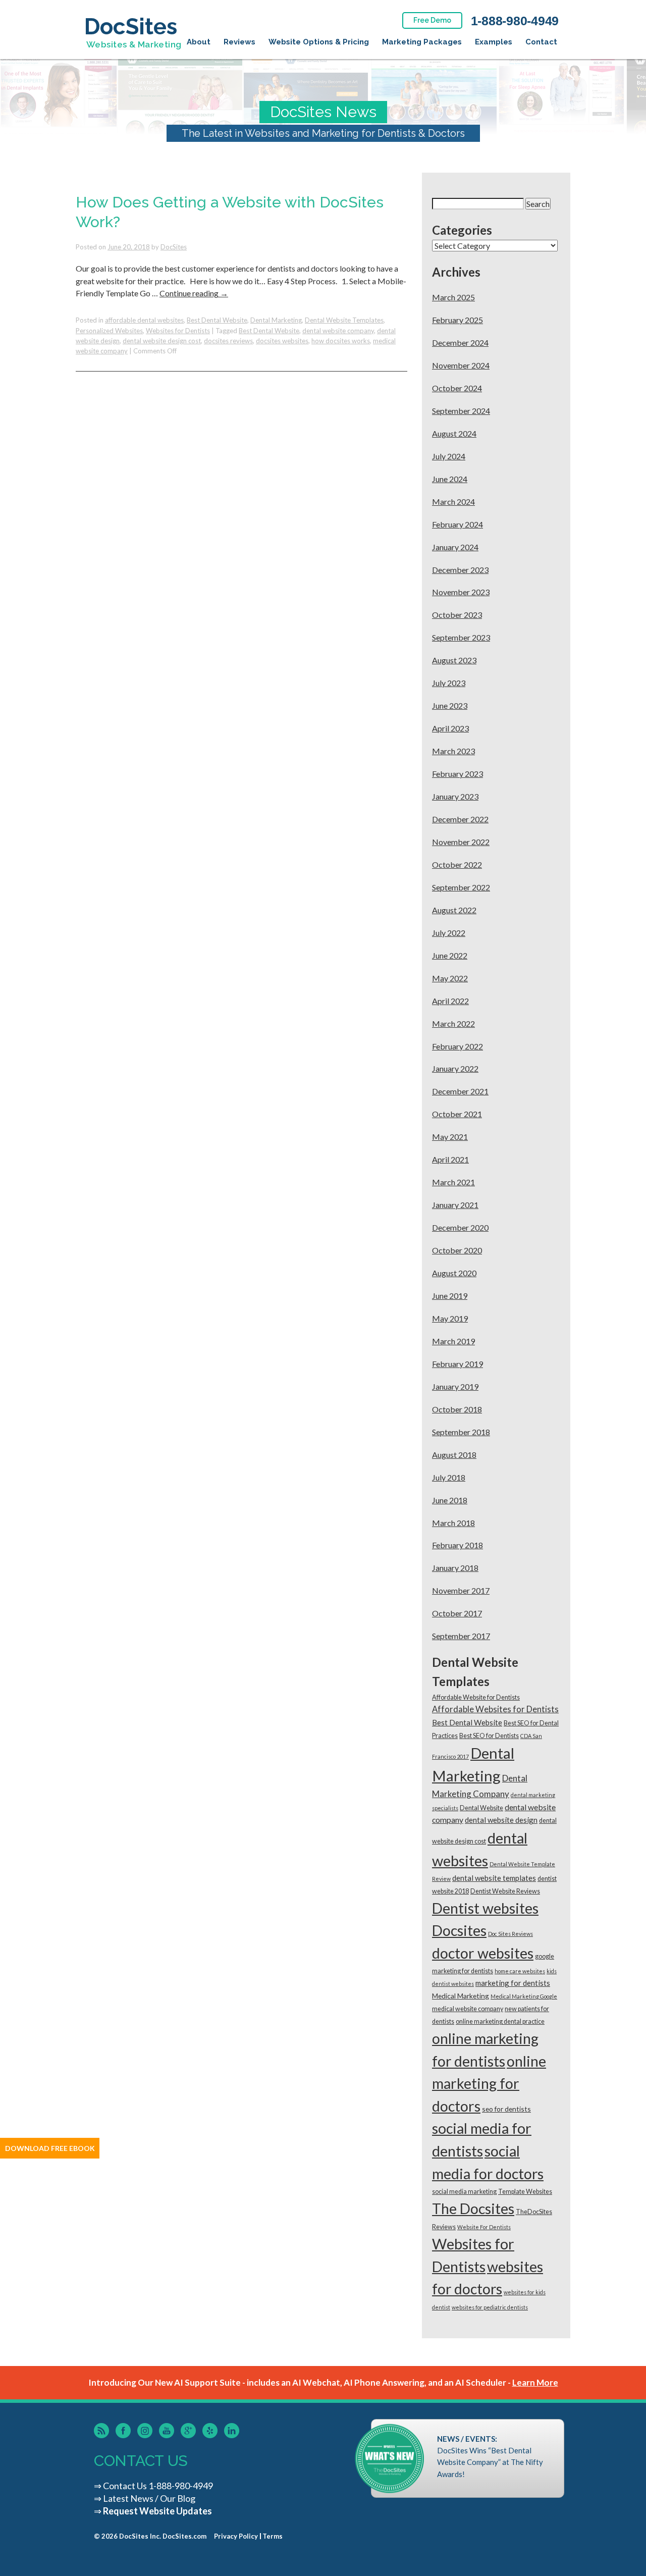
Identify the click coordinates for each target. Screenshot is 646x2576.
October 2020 (457, 1250)
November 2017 (461, 1590)
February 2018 (457, 1545)
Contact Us (125, 2486)
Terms (273, 2536)
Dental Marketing (276, 320)
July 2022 (449, 933)
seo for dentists (506, 2109)
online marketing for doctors (489, 2084)
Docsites (459, 1930)
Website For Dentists (484, 2227)
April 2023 (450, 728)
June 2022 (450, 955)
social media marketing (464, 2192)
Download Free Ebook (50, 2148)
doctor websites (483, 1953)
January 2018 (455, 1568)
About (199, 42)
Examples (494, 42)
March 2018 (453, 1523)
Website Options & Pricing (319, 42)
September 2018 (461, 1432)
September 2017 (461, 1636)
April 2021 (450, 1159)
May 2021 (450, 1137)
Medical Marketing (461, 1996)
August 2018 (454, 1455)
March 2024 (453, 502)
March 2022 (453, 1023)
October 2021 (457, 1114)
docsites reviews (228, 341)
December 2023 (460, 570)
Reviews (239, 42)
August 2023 (454, 660)
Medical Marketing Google (524, 1996)
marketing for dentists (513, 1983)
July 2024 (449, 456)
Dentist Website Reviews (505, 1891)
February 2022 (457, 1046)
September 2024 (461, 411)
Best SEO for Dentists (489, 1736)
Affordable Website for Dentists (476, 1697)
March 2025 (453, 297)
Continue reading (194, 293)
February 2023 (457, 774)
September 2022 (461, 887)
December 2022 (460, 819)
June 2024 (450, 479)
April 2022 (450, 1001)
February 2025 (457, 320)
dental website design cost (162, 341)
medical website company (468, 2009)
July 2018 (449, 1477)
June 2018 (450, 1500)
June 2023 (450, 705)
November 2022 (461, 842)
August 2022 (454, 910)
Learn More (535, 2382)
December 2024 (460, 343)
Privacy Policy (236, 2536)
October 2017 (457, 1613)
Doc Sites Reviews (510, 1934)
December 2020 (460, 1227)
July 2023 (449, 683)
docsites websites (282, 341)
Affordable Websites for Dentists (495, 1709)
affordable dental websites (144, 320)
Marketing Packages (422, 42)
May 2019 (450, 1318)
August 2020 (454, 1273)
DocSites (174, 247)
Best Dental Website (217, 320)
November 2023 (461, 592)
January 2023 (455, 796)
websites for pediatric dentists (490, 2307)
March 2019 (453, 1341)
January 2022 (455, 1068)
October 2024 (457, 388)
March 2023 (453, 751)
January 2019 (455, 1386)
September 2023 (461, 637)
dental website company (338, 331)
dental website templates (494, 1878)
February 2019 (457, 1364)
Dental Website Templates (344, 320)
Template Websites (525, 2192)
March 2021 (453, 1182)
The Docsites (473, 2209)
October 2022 (457, 864)
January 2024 (455, 547)
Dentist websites (485, 1908)
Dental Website (481, 1808)
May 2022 (450, 978)
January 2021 (455, 1205)
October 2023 (457, 615)
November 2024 (461, 365)
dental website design (501, 1820)
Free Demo (432, 20)
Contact (541, 42)
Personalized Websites (109, 331)
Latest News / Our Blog (149, 2498)
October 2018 (457, 1409)
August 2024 (454, 433)
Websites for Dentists (178, 331)
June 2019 (450, 1296)
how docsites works (341, 341)
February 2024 (457, 524)
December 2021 (460, 1091)
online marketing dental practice (500, 2021)
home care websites (520, 1971)
